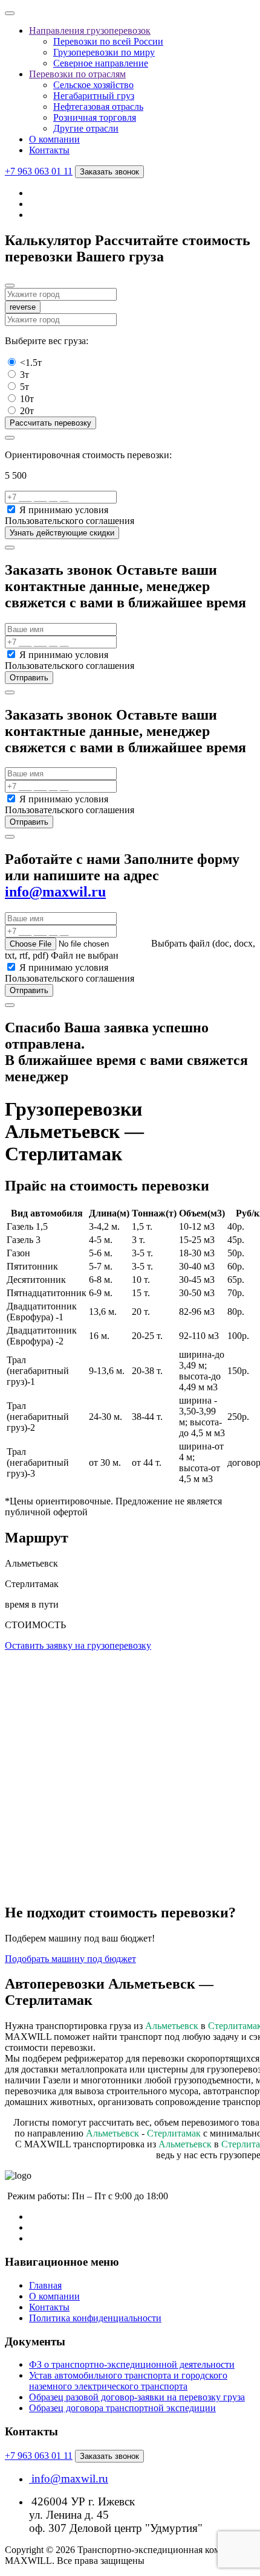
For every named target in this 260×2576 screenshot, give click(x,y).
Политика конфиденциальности (95, 2318)
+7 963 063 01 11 (39, 171)
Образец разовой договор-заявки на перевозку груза (137, 2397)
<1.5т (31, 363)
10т (27, 399)
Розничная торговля (95, 117)
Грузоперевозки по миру (104, 52)
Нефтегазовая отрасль (98, 107)
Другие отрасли (86, 128)
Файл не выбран (85, 955)
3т (24, 375)
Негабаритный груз (94, 96)
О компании (54, 139)
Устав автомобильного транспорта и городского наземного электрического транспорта (128, 2381)
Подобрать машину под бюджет (70, 1959)
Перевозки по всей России (108, 41)
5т (24, 387)
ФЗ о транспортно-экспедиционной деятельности (132, 2364)
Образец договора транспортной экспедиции (122, 2408)
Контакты (49, 150)
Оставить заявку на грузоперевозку (78, 1645)
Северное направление (101, 63)
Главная (45, 2285)
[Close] (10, 286)
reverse (23, 307)
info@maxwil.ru (55, 892)
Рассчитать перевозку (50, 423)
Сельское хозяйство (93, 85)
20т (27, 411)
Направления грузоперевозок (90, 30)
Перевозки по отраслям (77, 74)
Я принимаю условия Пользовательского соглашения (70, 515)
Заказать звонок (109, 172)
